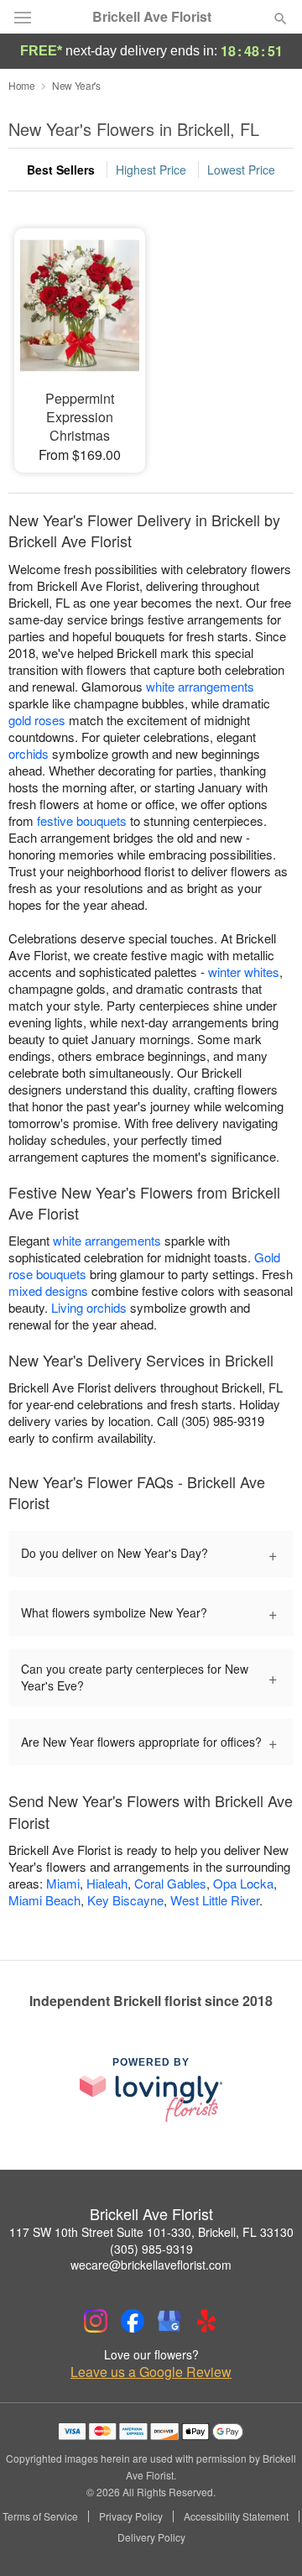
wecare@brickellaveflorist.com (151, 2265)
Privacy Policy (131, 2516)
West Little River (215, 1900)
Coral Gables (170, 1883)
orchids (29, 753)
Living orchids (89, 1307)
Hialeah (107, 1883)
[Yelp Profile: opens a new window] (206, 2321)
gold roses (37, 720)
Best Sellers (61, 170)
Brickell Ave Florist (152, 17)
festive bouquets (82, 820)
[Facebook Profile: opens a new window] (133, 2321)
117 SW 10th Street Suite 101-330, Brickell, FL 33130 (151, 2232)
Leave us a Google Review (151, 2372)
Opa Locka (243, 1883)
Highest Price (151, 170)
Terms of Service (40, 2516)
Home (22, 85)
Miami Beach (44, 1900)
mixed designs (48, 1291)
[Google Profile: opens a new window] (169, 2321)
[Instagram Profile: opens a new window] (96, 2321)
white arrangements (200, 686)
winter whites (244, 972)
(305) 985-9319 (151, 2249)
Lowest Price (241, 170)
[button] (266, 2538)
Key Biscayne (125, 1900)
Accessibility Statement (236, 2516)
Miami (63, 1883)
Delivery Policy (151, 2537)
